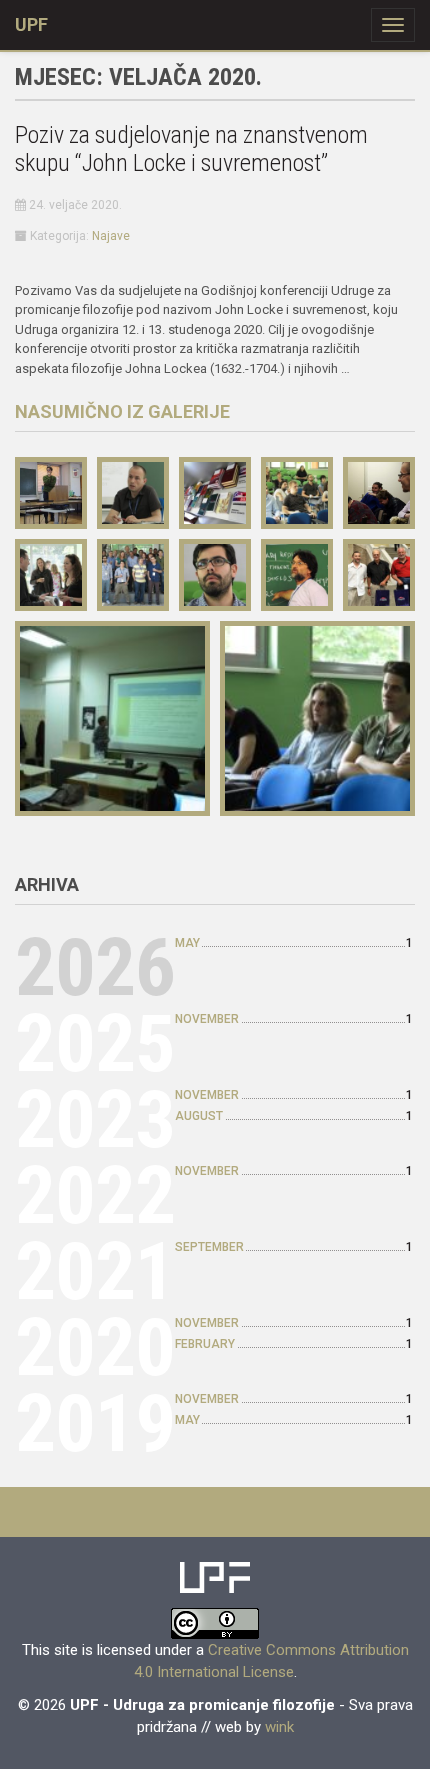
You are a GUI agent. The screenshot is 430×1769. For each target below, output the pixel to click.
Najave (111, 236)
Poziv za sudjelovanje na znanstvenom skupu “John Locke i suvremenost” (191, 149)
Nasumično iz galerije (122, 411)
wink (279, 1727)
